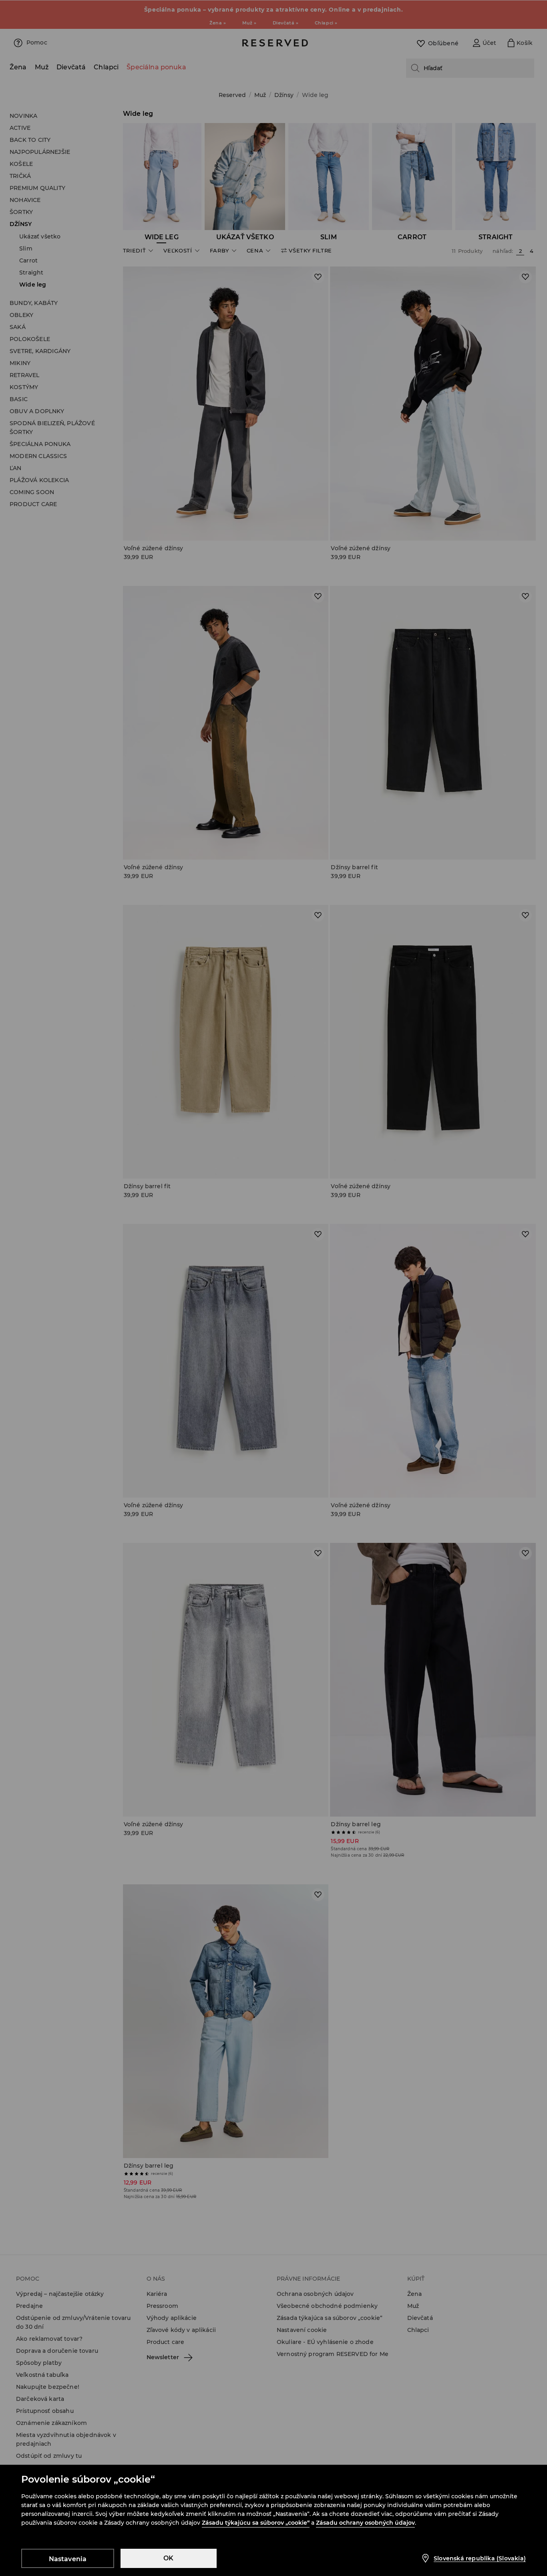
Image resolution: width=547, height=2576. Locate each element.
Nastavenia (68, 2559)
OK (168, 2558)
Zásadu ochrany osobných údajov (365, 2523)
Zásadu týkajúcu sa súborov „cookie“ (256, 2523)
